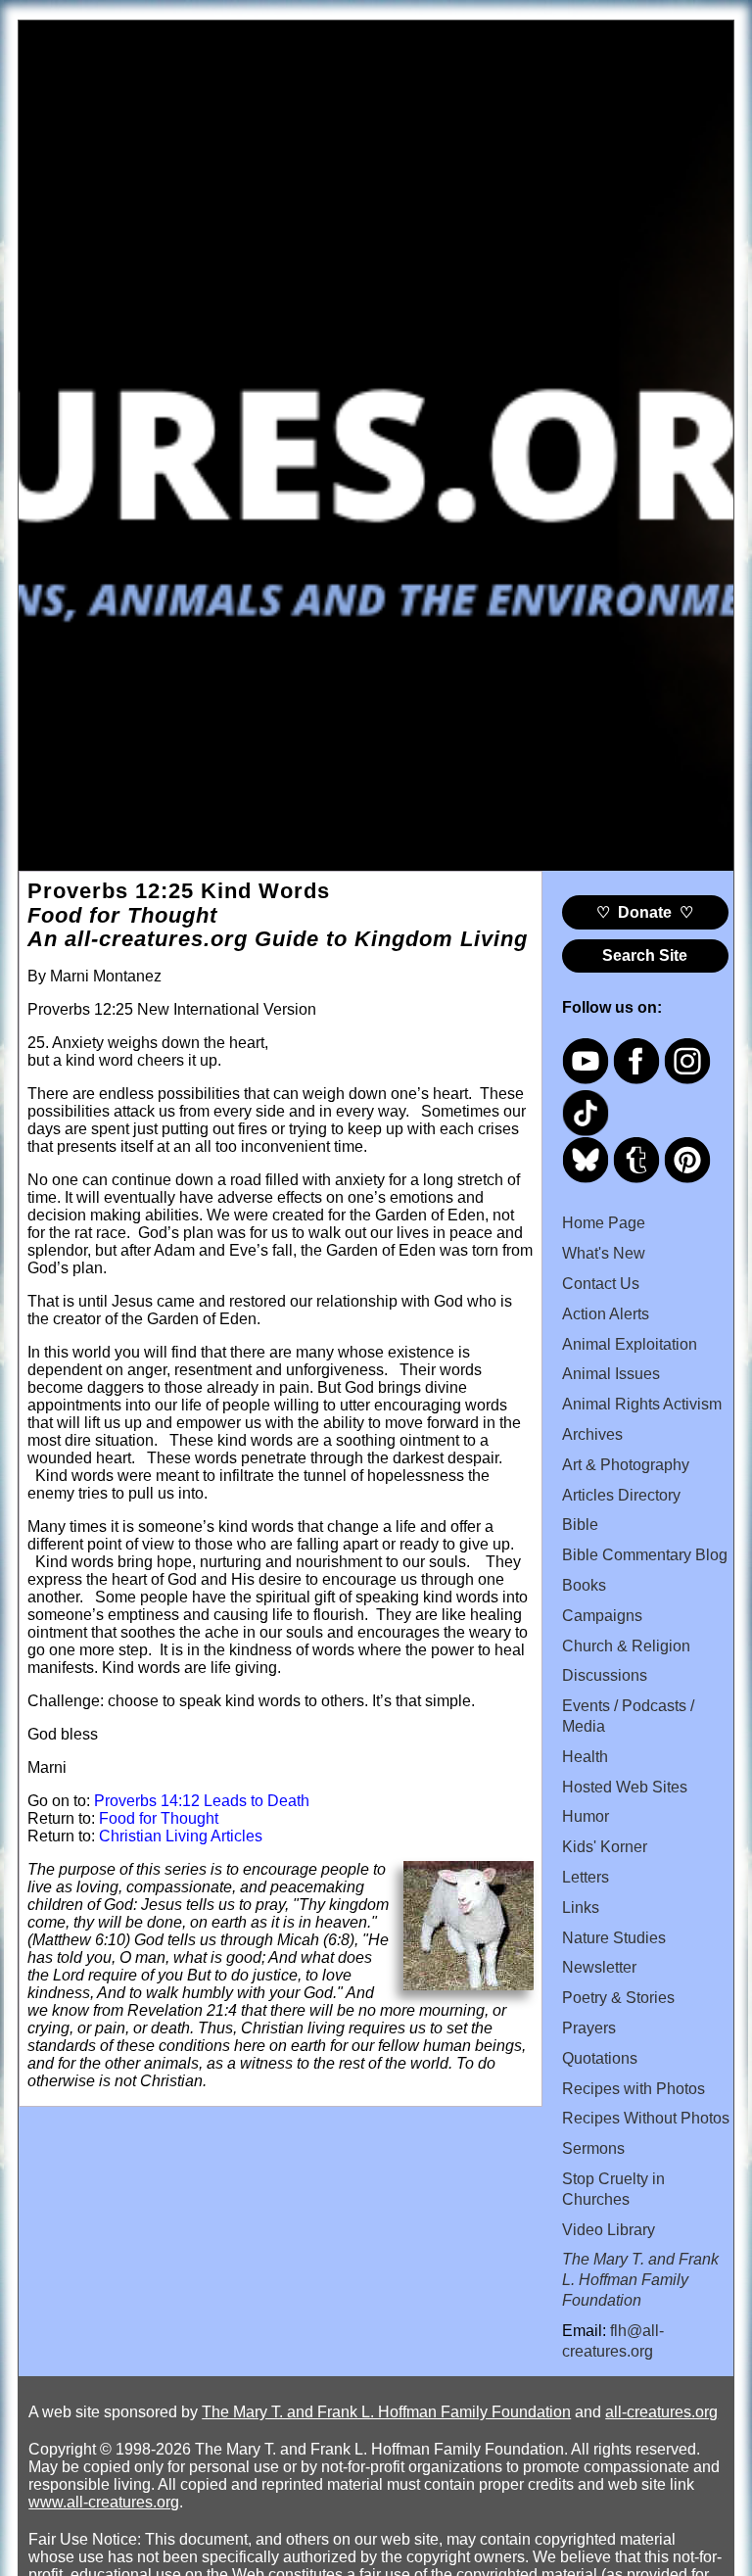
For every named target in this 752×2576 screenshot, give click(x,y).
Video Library (609, 2230)
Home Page (604, 1223)
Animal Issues (611, 1374)
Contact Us (601, 1284)
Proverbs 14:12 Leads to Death (202, 1801)
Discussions (605, 1675)
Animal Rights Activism (642, 1404)
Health (585, 1757)
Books (584, 1585)
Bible (580, 1525)
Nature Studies (614, 1938)
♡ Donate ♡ (645, 912)
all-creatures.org (661, 2412)
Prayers (589, 2028)
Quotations (600, 2058)
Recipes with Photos (634, 2089)
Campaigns (602, 1616)
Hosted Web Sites (625, 1787)
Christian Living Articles (181, 1836)
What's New (604, 1253)
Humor (586, 1816)
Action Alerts (606, 1314)
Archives (592, 1434)
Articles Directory (621, 1495)
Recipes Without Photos (646, 2118)
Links (581, 1908)
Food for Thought (159, 1818)
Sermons (593, 2148)
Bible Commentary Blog (645, 1555)
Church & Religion (626, 1646)
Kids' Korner (605, 1847)
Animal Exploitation (630, 1344)
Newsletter (599, 1967)
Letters (586, 1877)
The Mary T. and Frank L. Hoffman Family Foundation (386, 2412)
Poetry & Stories (618, 1998)
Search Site (645, 955)
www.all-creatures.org (104, 2502)
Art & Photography (626, 1465)
